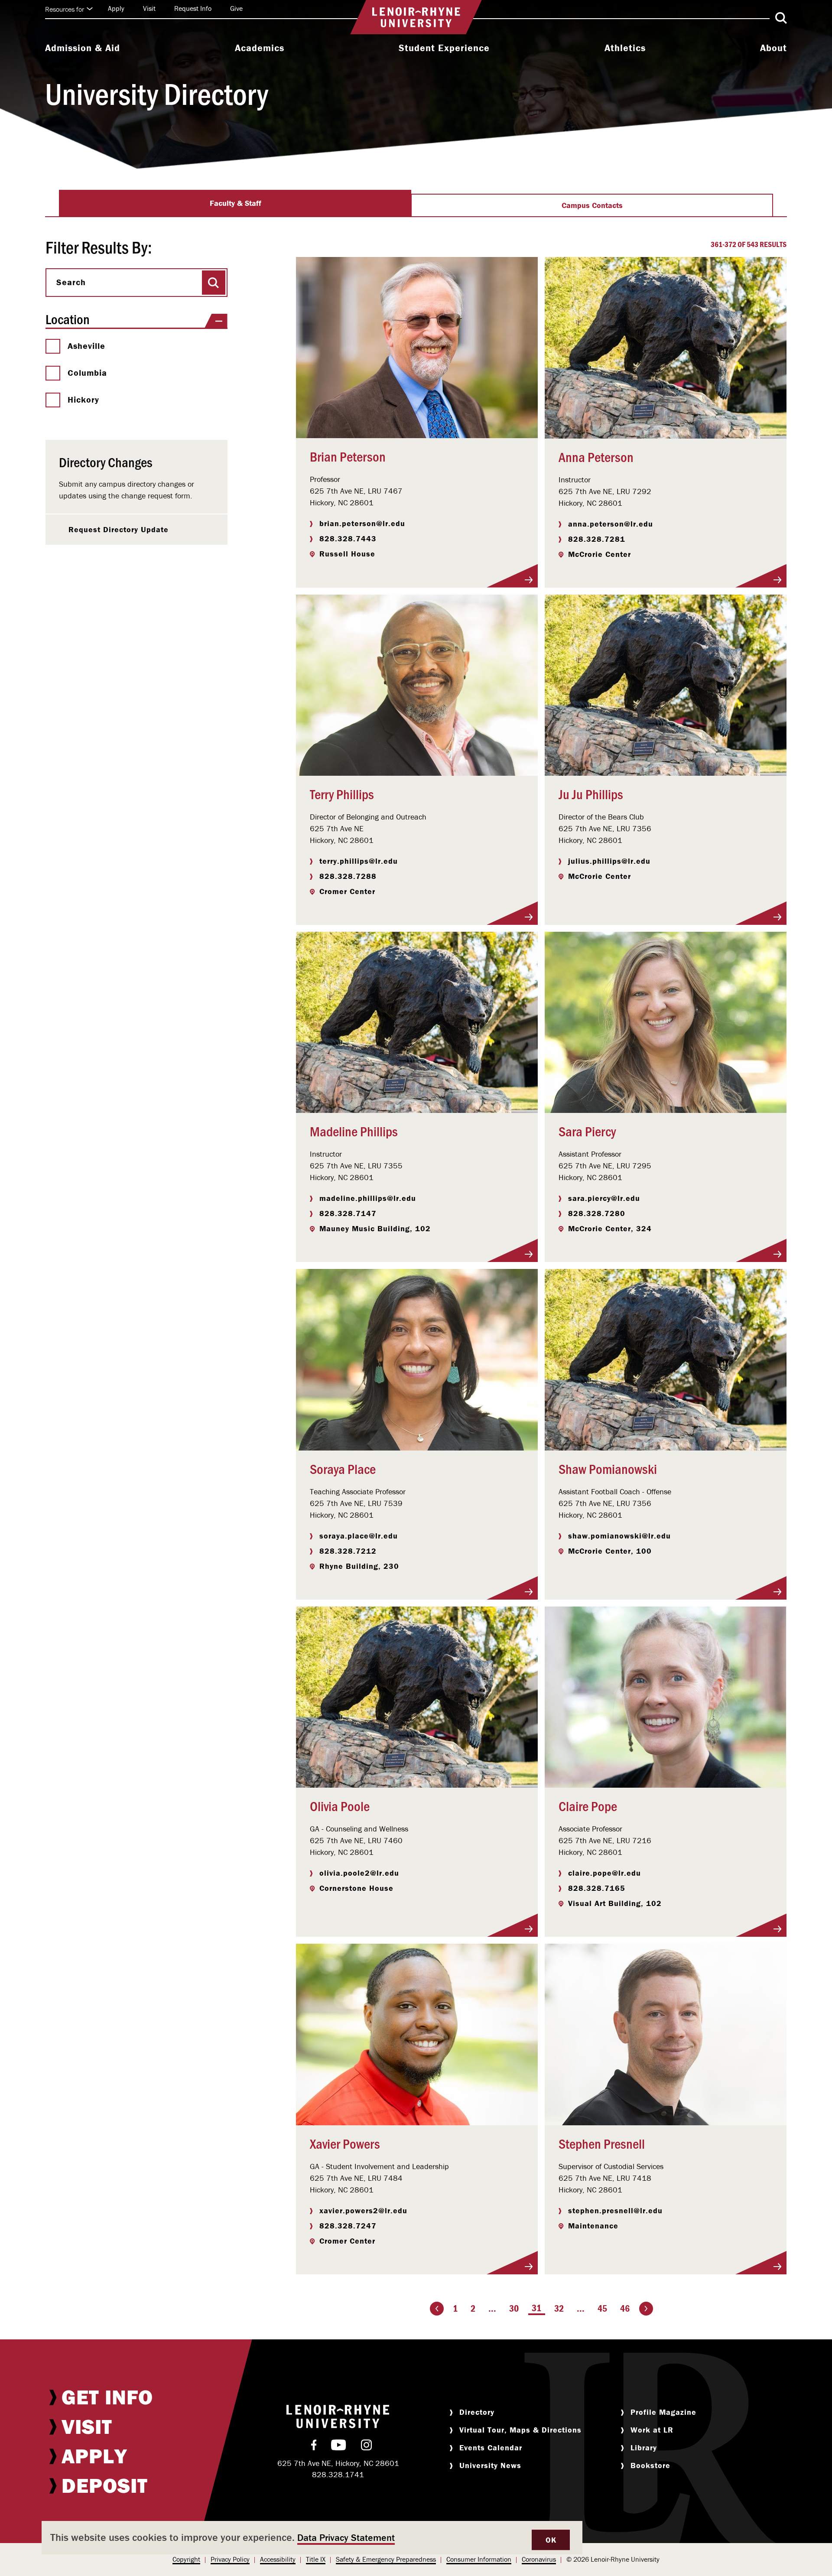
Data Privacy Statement (346, 2538)
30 (514, 2308)
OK (551, 2540)
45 (602, 2308)
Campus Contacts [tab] (592, 205)
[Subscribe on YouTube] (339, 2447)
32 (559, 2308)
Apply (116, 8)
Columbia (87, 373)
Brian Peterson (348, 456)
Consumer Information (479, 2559)
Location (68, 319)
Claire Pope (588, 1805)
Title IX (316, 2559)
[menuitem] (83, 49)
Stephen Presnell (602, 2143)
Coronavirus (539, 2559)
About (773, 48)
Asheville (86, 346)
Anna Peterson (596, 456)
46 (625, 2308)
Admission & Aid (83, 48)
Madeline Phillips (354, 1131)
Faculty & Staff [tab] (236, 203)
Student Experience (444, 48)
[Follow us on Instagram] (366, 2447)
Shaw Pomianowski (608, 1468)
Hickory (83, 400)
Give (236, 8)
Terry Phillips (342, 794)
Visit (149, 8)
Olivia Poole (340, 1805)
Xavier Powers (345, 2143)
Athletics (625, 48)
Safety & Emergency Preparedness (386, 2559)
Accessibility (278, 2559)
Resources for (65, 9)
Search (71, 282)
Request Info (193, 8)
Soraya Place (343, 1468)
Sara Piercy (587, 1131)
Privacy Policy (230, 2559)
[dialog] (312, 2538)
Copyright (186, 2559)
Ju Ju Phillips (591, 794)
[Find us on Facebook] (314, 2447)
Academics (260, 48)
